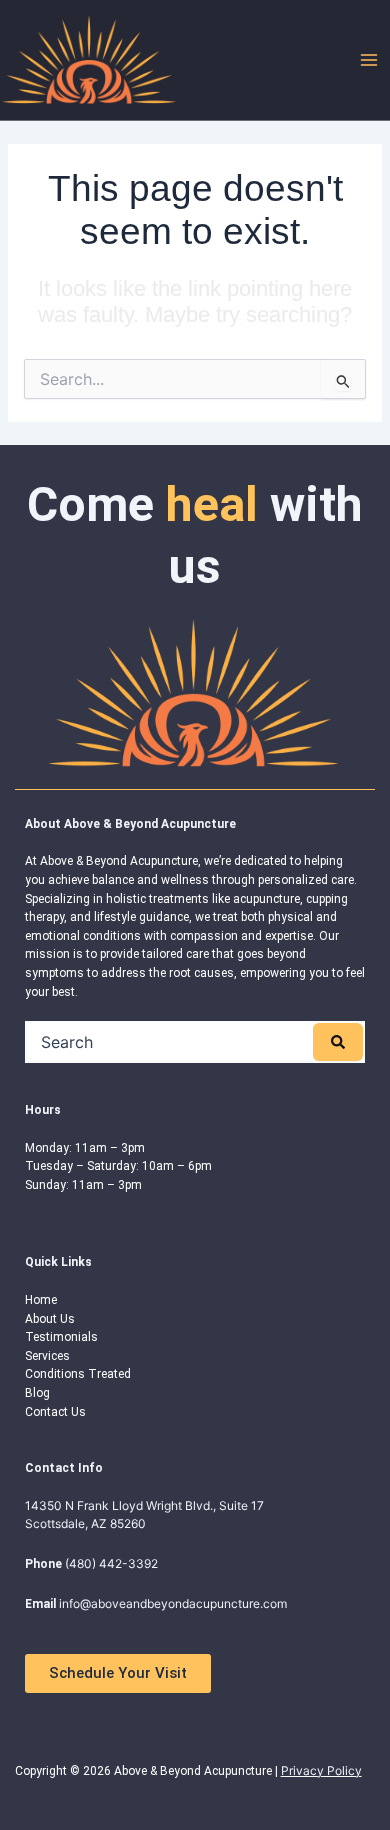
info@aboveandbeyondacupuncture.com (173, 1603)
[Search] (338, 1042)
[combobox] (170, 1042)
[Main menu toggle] (368, 59)
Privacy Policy (321, 1770)
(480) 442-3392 (111, 1563)
